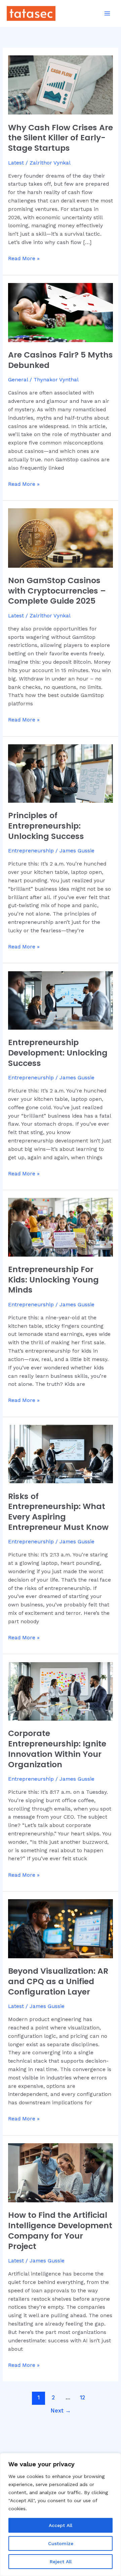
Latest (16, 163)
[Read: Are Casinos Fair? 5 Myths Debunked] (61, 312)
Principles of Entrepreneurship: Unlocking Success (46, 826)
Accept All (61, 2525)
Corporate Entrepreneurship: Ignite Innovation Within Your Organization (57, 1749)
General (18, 380)
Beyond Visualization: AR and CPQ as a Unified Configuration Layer (58, 1981)
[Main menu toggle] (107, 13)
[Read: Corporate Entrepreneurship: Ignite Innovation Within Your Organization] (61, 1691)
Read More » (24, 258)
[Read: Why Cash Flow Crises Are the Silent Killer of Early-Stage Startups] (61, 85)
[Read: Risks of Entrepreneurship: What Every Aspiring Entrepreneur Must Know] (61, 1454)
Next (61, 2411)
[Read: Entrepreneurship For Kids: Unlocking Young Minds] (61, 1227)
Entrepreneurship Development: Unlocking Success (58, 1053)
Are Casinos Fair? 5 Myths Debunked (61, 360)
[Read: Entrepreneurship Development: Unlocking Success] (61, 1000)
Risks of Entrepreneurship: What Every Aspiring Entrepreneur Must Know (58, 1512)
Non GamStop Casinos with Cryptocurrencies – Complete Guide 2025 (57, 591)
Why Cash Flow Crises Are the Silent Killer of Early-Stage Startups (61, 138)
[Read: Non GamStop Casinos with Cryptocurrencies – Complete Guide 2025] (61, 537)
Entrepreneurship (31, 851)
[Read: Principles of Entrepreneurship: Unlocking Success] (61, 773)
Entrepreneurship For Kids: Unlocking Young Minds (53, 1280)
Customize (61, 2543)
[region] (61, 2515)
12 (83, 2398)
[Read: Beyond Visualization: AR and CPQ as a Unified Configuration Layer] (61, 1928)
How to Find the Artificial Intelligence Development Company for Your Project (60, 2230)
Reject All (61, 2562)
